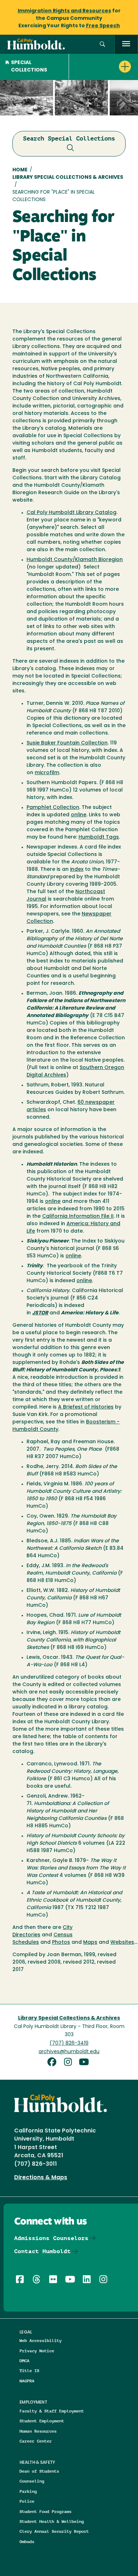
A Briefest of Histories (86, 1407)
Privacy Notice (37, 2351)
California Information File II (78, 1216)
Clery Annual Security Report (54, 2531)
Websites (122, 1943)
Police (27, 2501)
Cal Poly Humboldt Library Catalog (71, 513)
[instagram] (70, 2063)
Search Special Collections (69, 138)
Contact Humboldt (42, 2251)
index (77, 870)
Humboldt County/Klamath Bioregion (75, 560)
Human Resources (38, 2431)
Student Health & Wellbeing (52, 2521)
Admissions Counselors (51, 2238)
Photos (61, 1943)
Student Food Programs (45, 2511)
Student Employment (42, 2421)
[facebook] (54, 2063)
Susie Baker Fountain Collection (67, 743)
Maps (90, 1943)
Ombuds (27, 2541)
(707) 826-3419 (69, 2043)
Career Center (36, 2441)
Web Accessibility (41, 2340)
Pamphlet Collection (53, 808)
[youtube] (85, 2063)
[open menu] (126, 44)
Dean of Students (39, 2471)
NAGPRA (27, 2381)
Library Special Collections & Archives (68, 178)
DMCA (24, 2361)
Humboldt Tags (99, 837)
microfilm (47, 773)
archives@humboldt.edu (69, 2052)
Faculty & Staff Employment (52, 2411)
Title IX (29, 2371)
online (79, 815)
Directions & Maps (41, 2178)
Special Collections (29, 67)
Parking (28, 2491)
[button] (102, 44)
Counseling (32, 2481)
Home (20, 170)
